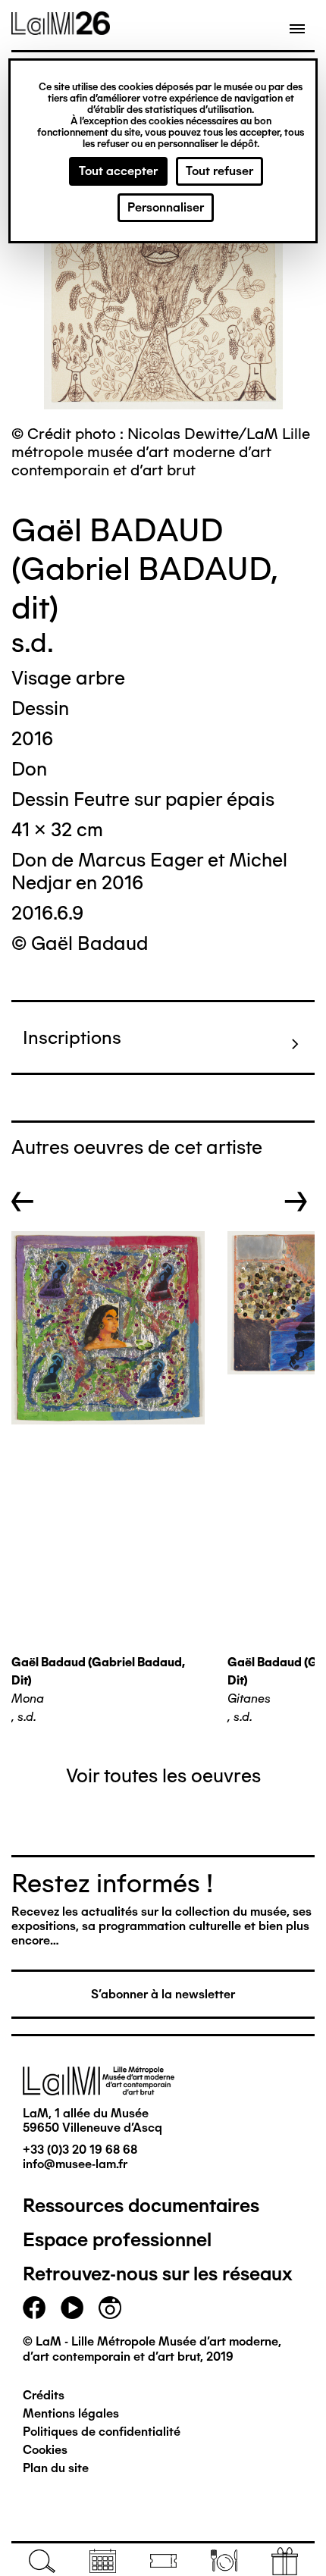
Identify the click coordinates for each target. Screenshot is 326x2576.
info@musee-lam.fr (75, 2164)
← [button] (23, 1202)
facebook (34, 2308)
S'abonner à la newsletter (163, 1994)
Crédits (44, 2395)
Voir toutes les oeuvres (163, 1775)
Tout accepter (118, 171)
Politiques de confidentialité (102, 2432)
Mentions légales (71, 2413)
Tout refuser (219, 171)
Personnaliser (166, 207)
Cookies (45, 2450)
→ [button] (296, 1202)
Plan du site (56, 2468)
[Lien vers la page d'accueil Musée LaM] (61, 30)
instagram (110, 2308)
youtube (72, 2308)
